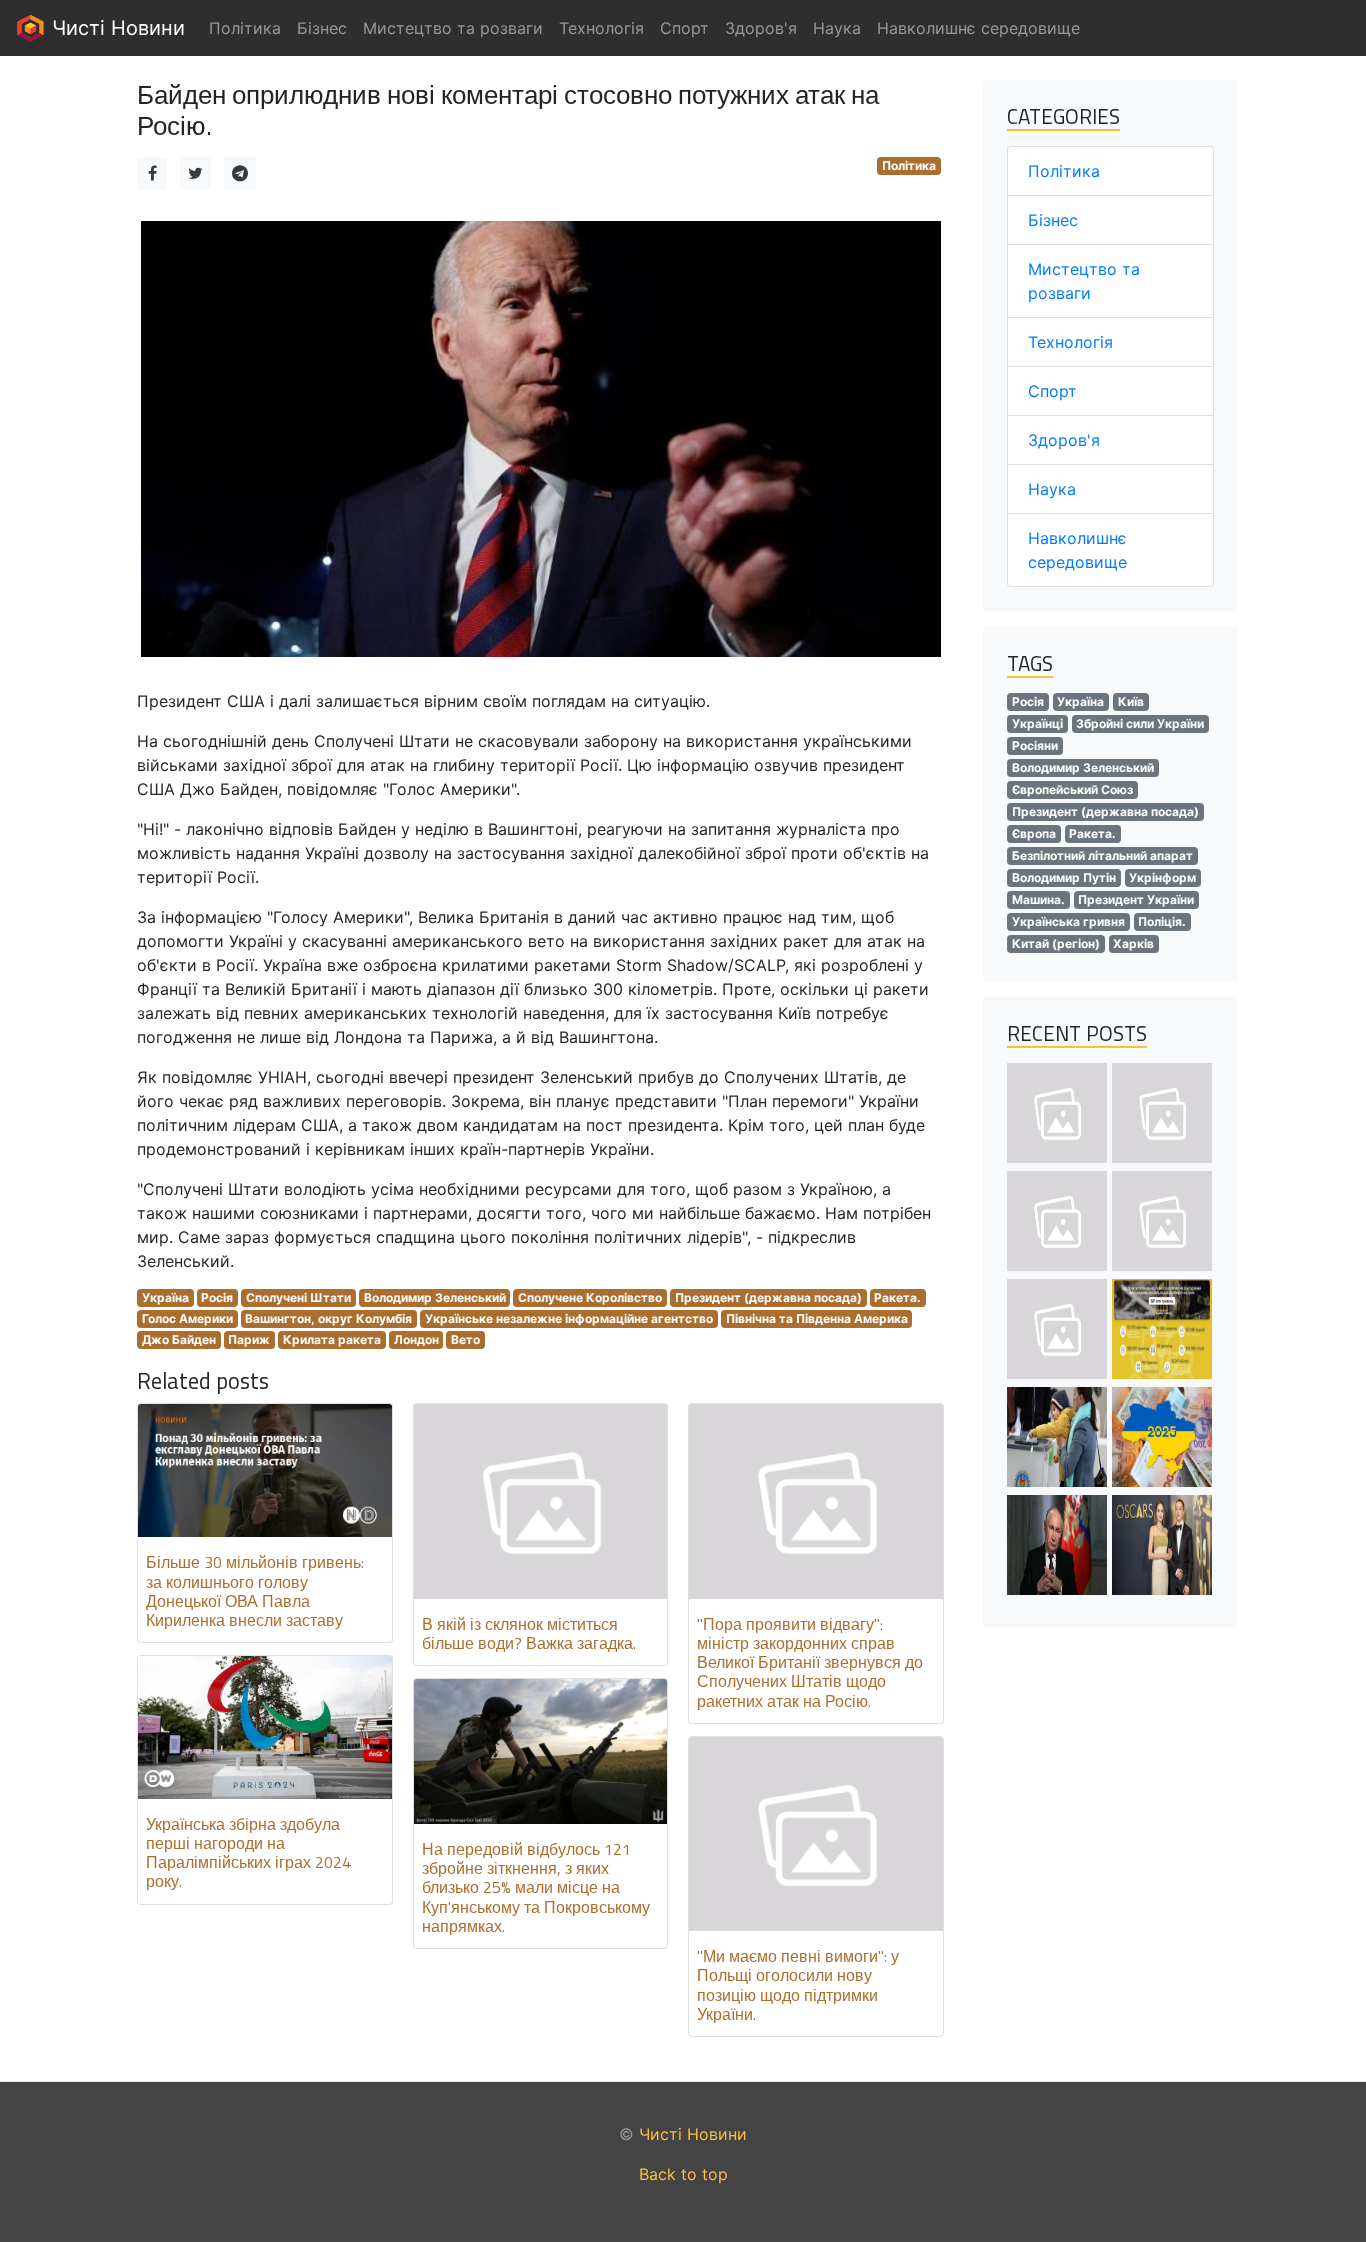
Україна (165, 1297)
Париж (249, 1339)
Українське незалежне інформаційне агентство (569, 1318)
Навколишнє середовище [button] (978, 28)
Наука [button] (837, 28)
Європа (1034, 833)
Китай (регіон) (1056, 943)
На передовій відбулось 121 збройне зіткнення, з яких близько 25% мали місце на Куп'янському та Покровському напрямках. (536, 1887)
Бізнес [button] (322, 28)
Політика (909, 165)
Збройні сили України (1140, 723)
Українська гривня (1068, 921)
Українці (1037, 723)
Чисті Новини (115, 28)
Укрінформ (1162, 877)
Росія (217, 1297)
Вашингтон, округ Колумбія (328, 1318)
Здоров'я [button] (761, 28)
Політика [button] (245, 28)
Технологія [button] (601, 28)
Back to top (683, 2174)
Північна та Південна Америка (817, 1318)
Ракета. (897, 1297)
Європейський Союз (1072, 789)
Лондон (416, 1339)
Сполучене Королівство (590, 1297)
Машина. (1038, 899)
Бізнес (1053, 220)
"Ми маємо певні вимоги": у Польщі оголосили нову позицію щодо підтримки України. (798, 1985)
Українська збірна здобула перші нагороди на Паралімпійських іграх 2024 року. (248, 1853)
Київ (1131, 701)
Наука (1052, 489)
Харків (1133, 943)
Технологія (1070, 342)
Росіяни (1035, 745)
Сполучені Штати (298, 1297)
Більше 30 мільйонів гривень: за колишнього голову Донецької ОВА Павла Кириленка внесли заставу (255, 1591)
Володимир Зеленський (435, 1297)
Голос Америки (187, 1318)
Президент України (1136, 899)
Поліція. (1162, 921)
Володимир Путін (1064, 877)
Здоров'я (1064, 440)
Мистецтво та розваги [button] (453, 28)
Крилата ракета (332, 1339)
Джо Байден (179, 1339)
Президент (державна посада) (768, 1297)
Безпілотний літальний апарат (1102, 855)
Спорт (1052, 391)
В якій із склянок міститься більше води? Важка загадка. (529, 1633)
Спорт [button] (684, 28)
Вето (465, 1339)
